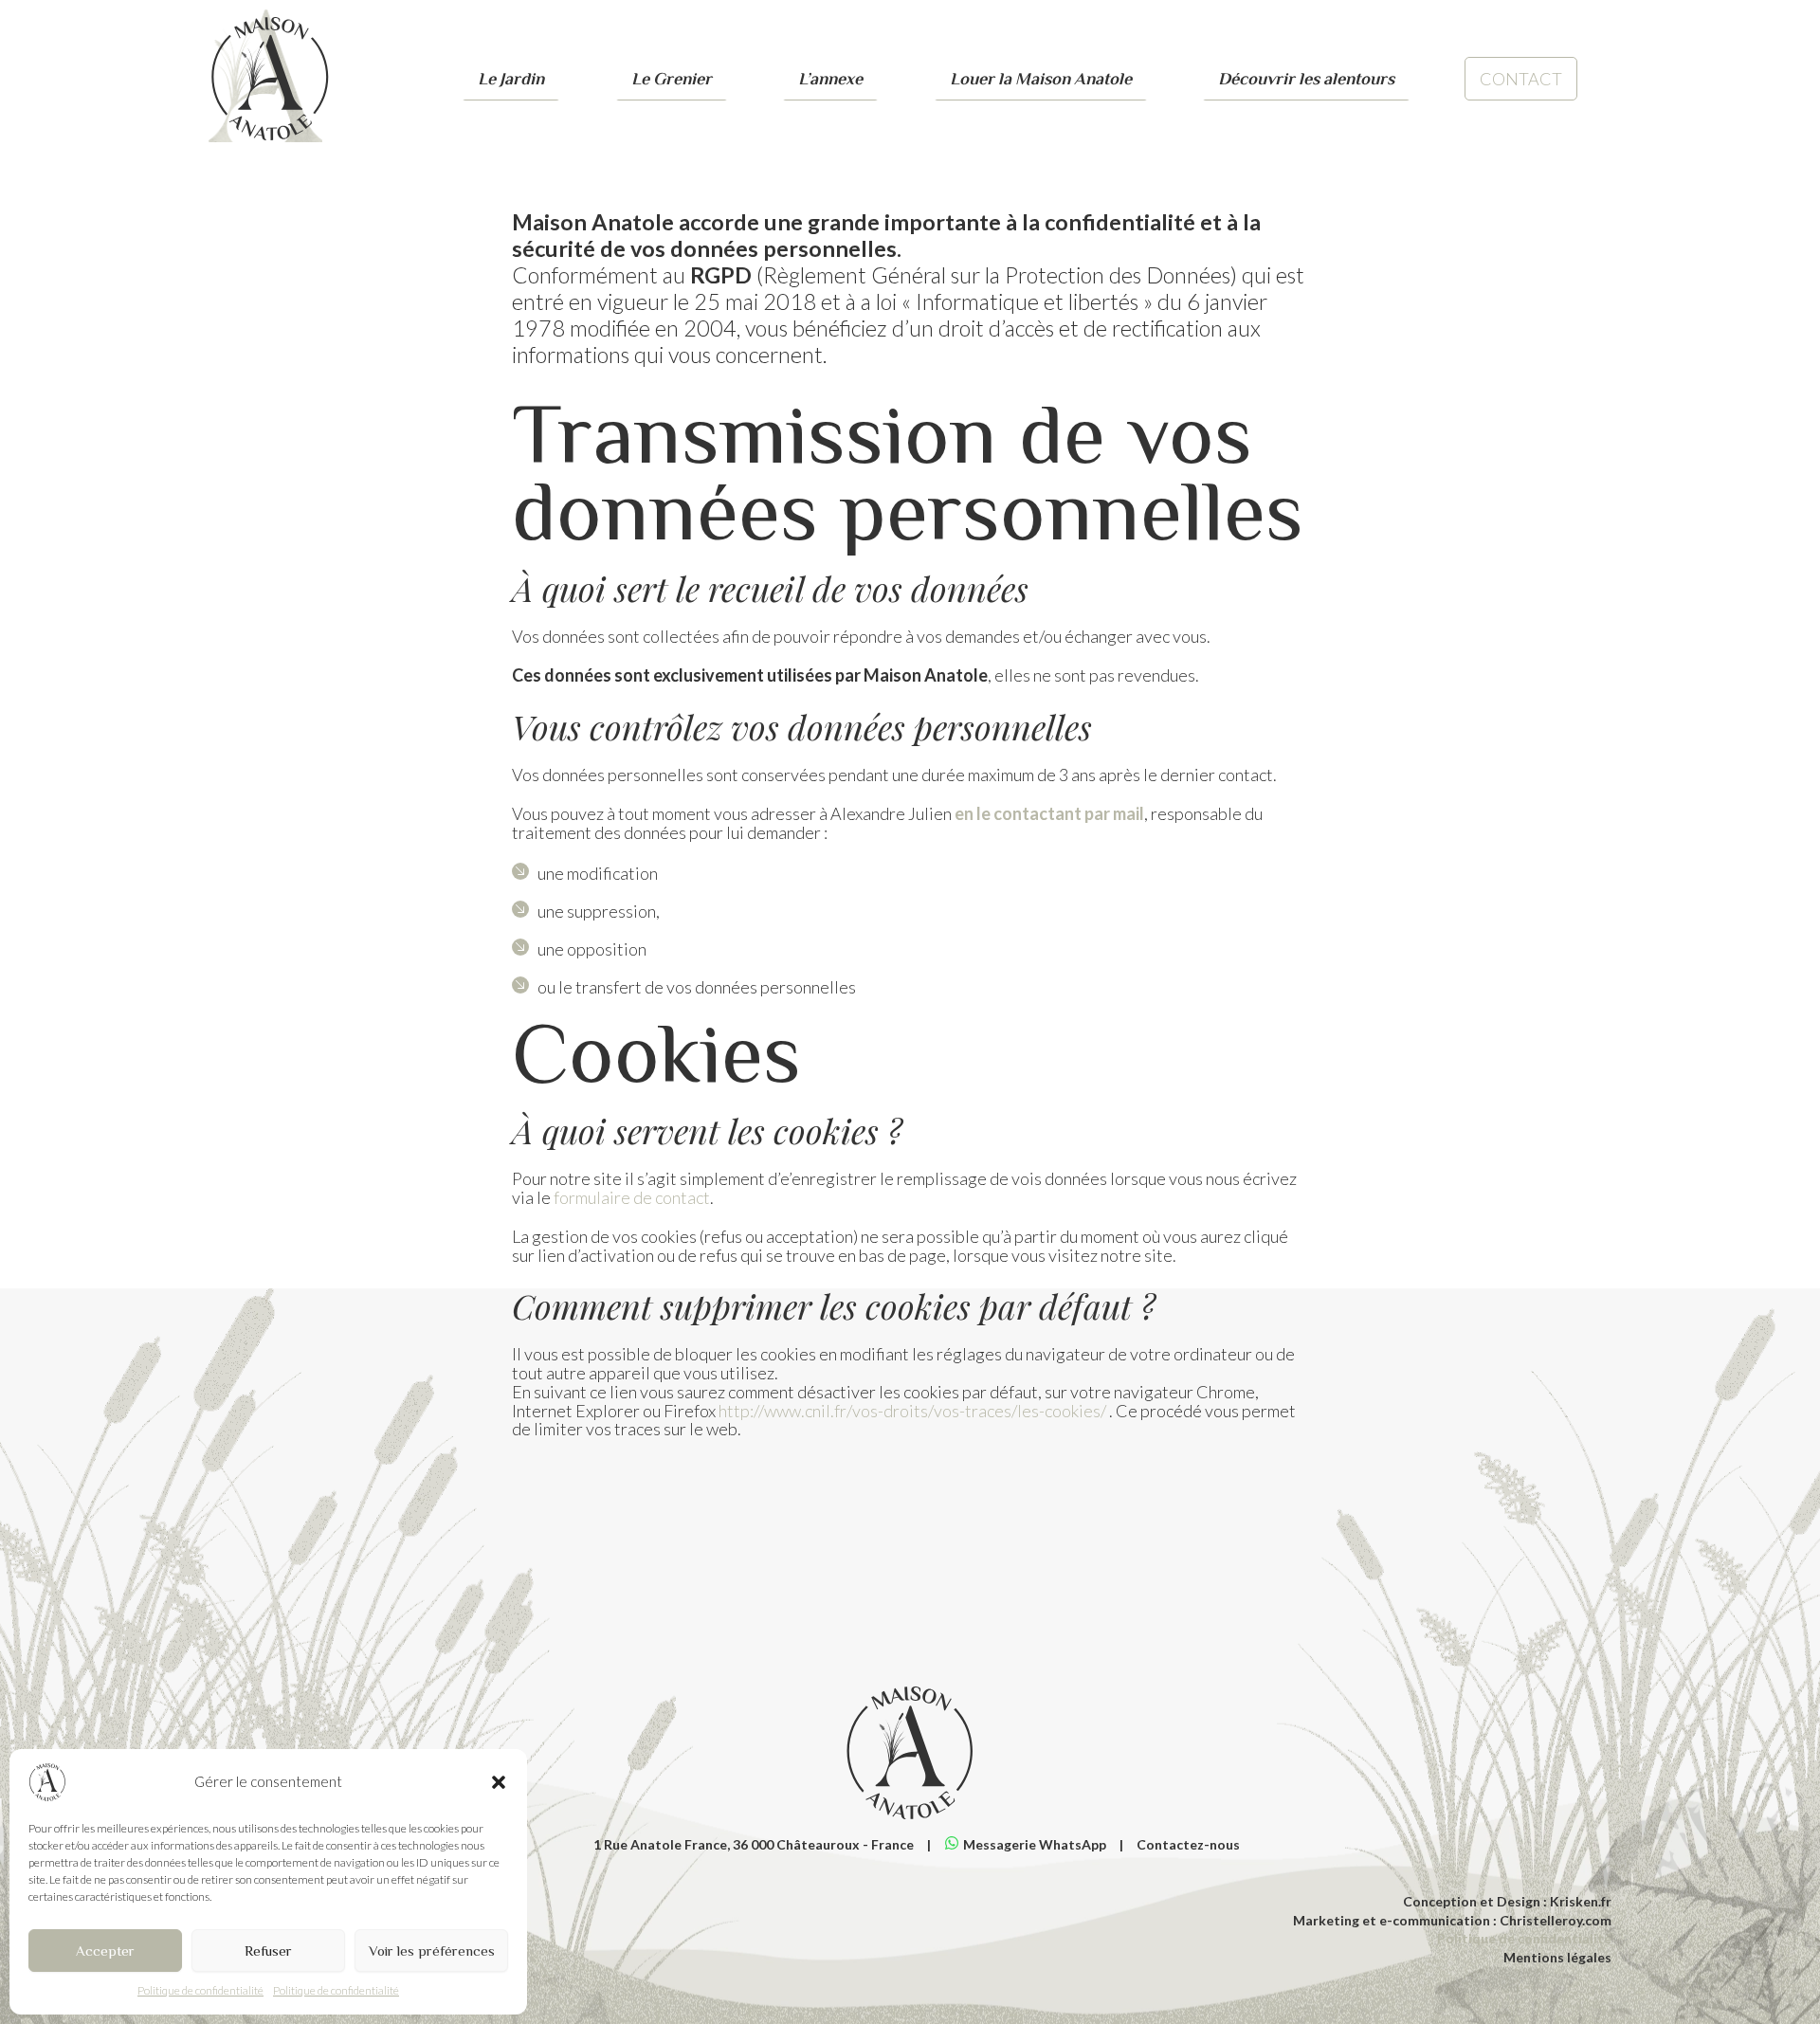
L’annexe (830, 79)
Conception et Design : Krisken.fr (1507, 1901)
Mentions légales (1557, 1957)
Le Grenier (672, 79)
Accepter (105, 1951)
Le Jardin (511, 79)
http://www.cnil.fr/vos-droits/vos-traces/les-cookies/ (912, 1411)
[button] (499, 1782)
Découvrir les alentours (1306, 79)
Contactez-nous (1188, 1844)
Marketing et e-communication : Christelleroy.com (1452, 1920)
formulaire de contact (632, 1197)
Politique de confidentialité (200, 1990)
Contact (1521, 79)
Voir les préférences (432, 1951)
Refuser (268, 1951)
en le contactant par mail (1049, 813)
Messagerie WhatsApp (1035, 1844)
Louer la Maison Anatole (1041, 79)
